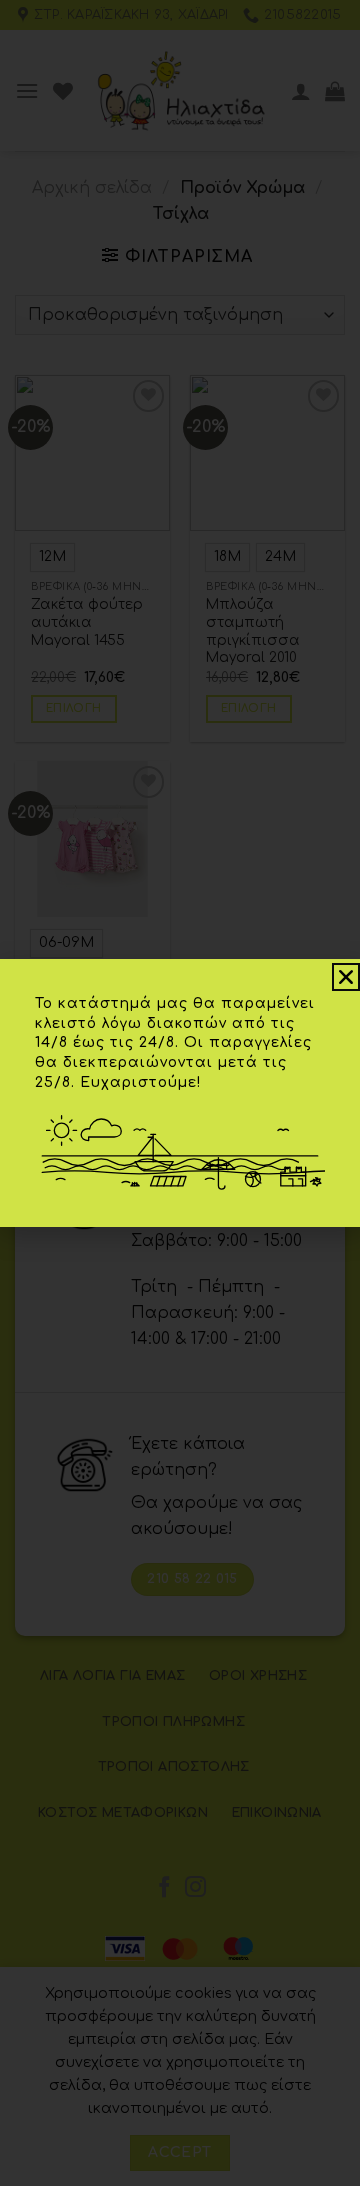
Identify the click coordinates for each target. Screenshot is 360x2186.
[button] (346, 977)
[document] (180, 1093)
